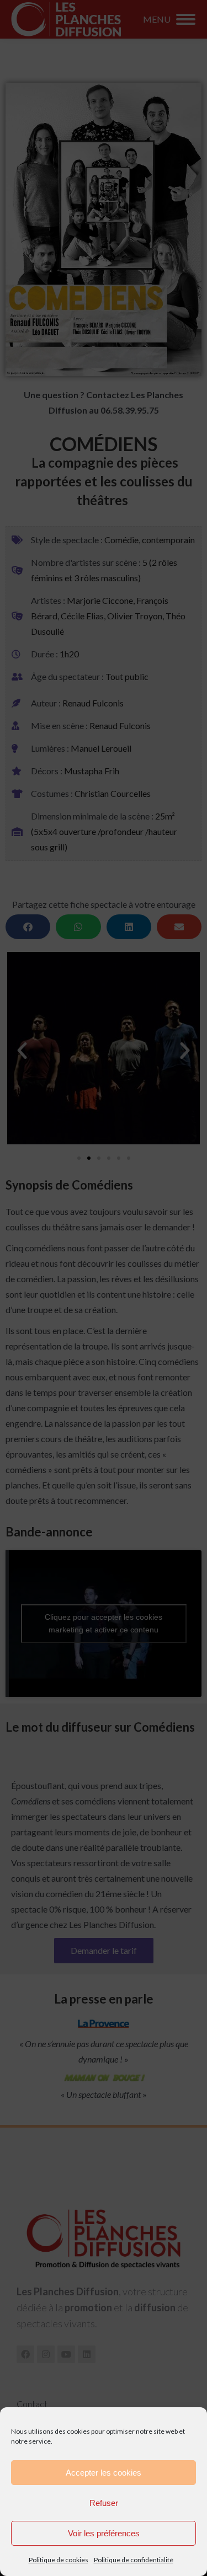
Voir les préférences (104, 2533)
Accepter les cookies (104, 2473)
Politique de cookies (59, 2560)
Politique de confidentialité (134, 2560)
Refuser (104, 2503)
